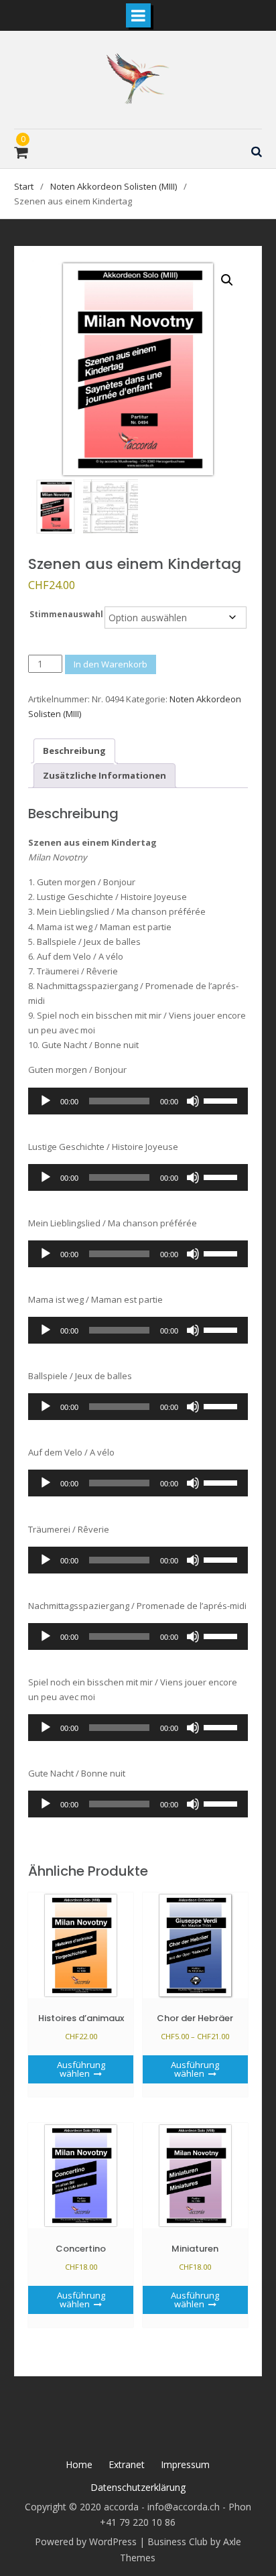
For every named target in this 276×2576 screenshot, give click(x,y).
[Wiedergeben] (46, 1101)
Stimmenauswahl (66, 614)
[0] (21, 154)
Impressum (185, 2464)
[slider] (222, 1100)
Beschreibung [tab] (74, 751)
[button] (227, 280)
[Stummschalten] (193, 1101)
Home (79, 2464)
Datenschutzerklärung (138, 2487)
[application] (138, 1101)
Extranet (127, 2464)
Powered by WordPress (86, 2541)
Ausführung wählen (81, 2069)
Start (24, 186)
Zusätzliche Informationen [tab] (105, 775)
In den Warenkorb (111, 664)
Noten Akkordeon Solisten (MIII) (114, 186)
